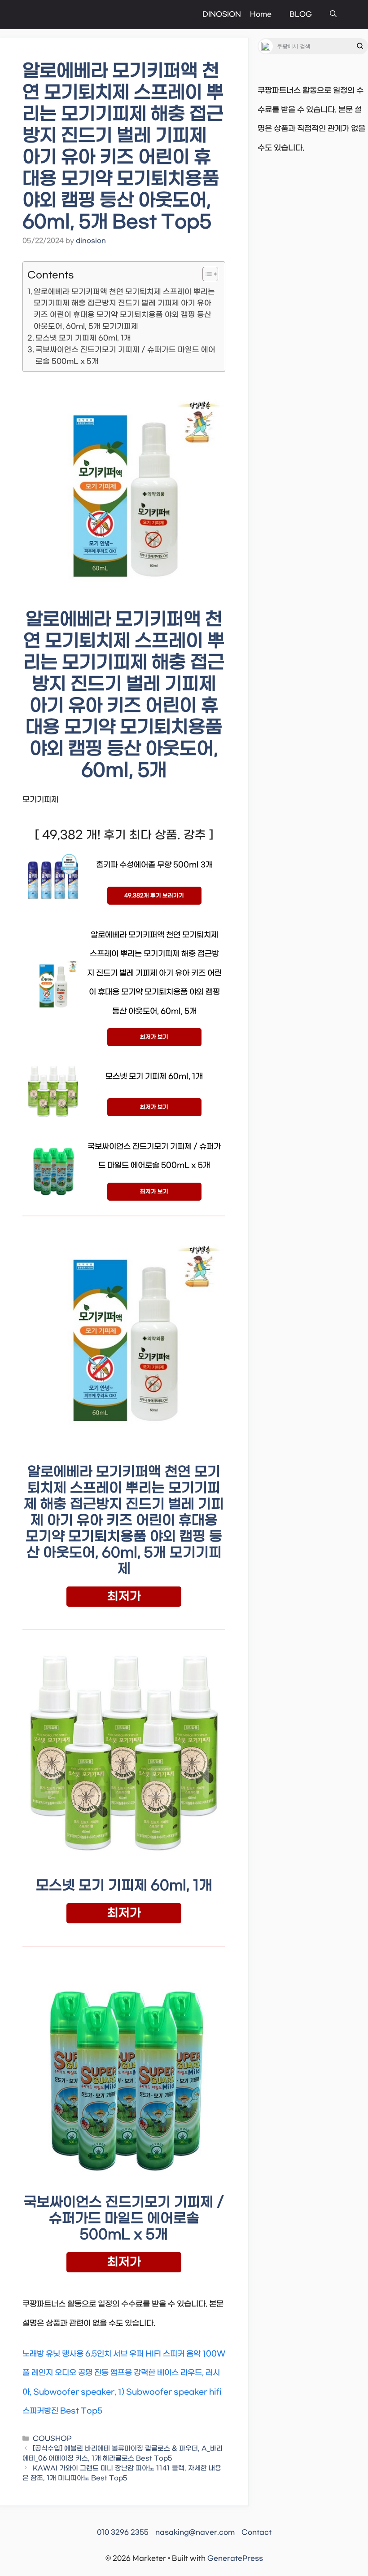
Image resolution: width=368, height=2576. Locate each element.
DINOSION (222, 14)
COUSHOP (52, 2439)
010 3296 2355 (123, 2532)
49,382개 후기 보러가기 (154, 896)
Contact (256, 2532)
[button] (333, 15)
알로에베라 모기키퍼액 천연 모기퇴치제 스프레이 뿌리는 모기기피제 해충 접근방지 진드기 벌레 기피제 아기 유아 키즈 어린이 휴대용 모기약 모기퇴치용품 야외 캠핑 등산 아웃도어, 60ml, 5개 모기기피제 (124, 309)
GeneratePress (235, 2558)
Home (261, 14)
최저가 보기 (154, 1037)
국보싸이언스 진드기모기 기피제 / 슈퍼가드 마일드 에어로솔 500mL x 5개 (125, 356)
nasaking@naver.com (195, 2532)
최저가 (124, 1597)
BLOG (301, 14)
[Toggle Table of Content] (206, 274)
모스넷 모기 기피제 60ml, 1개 (83, 338)
